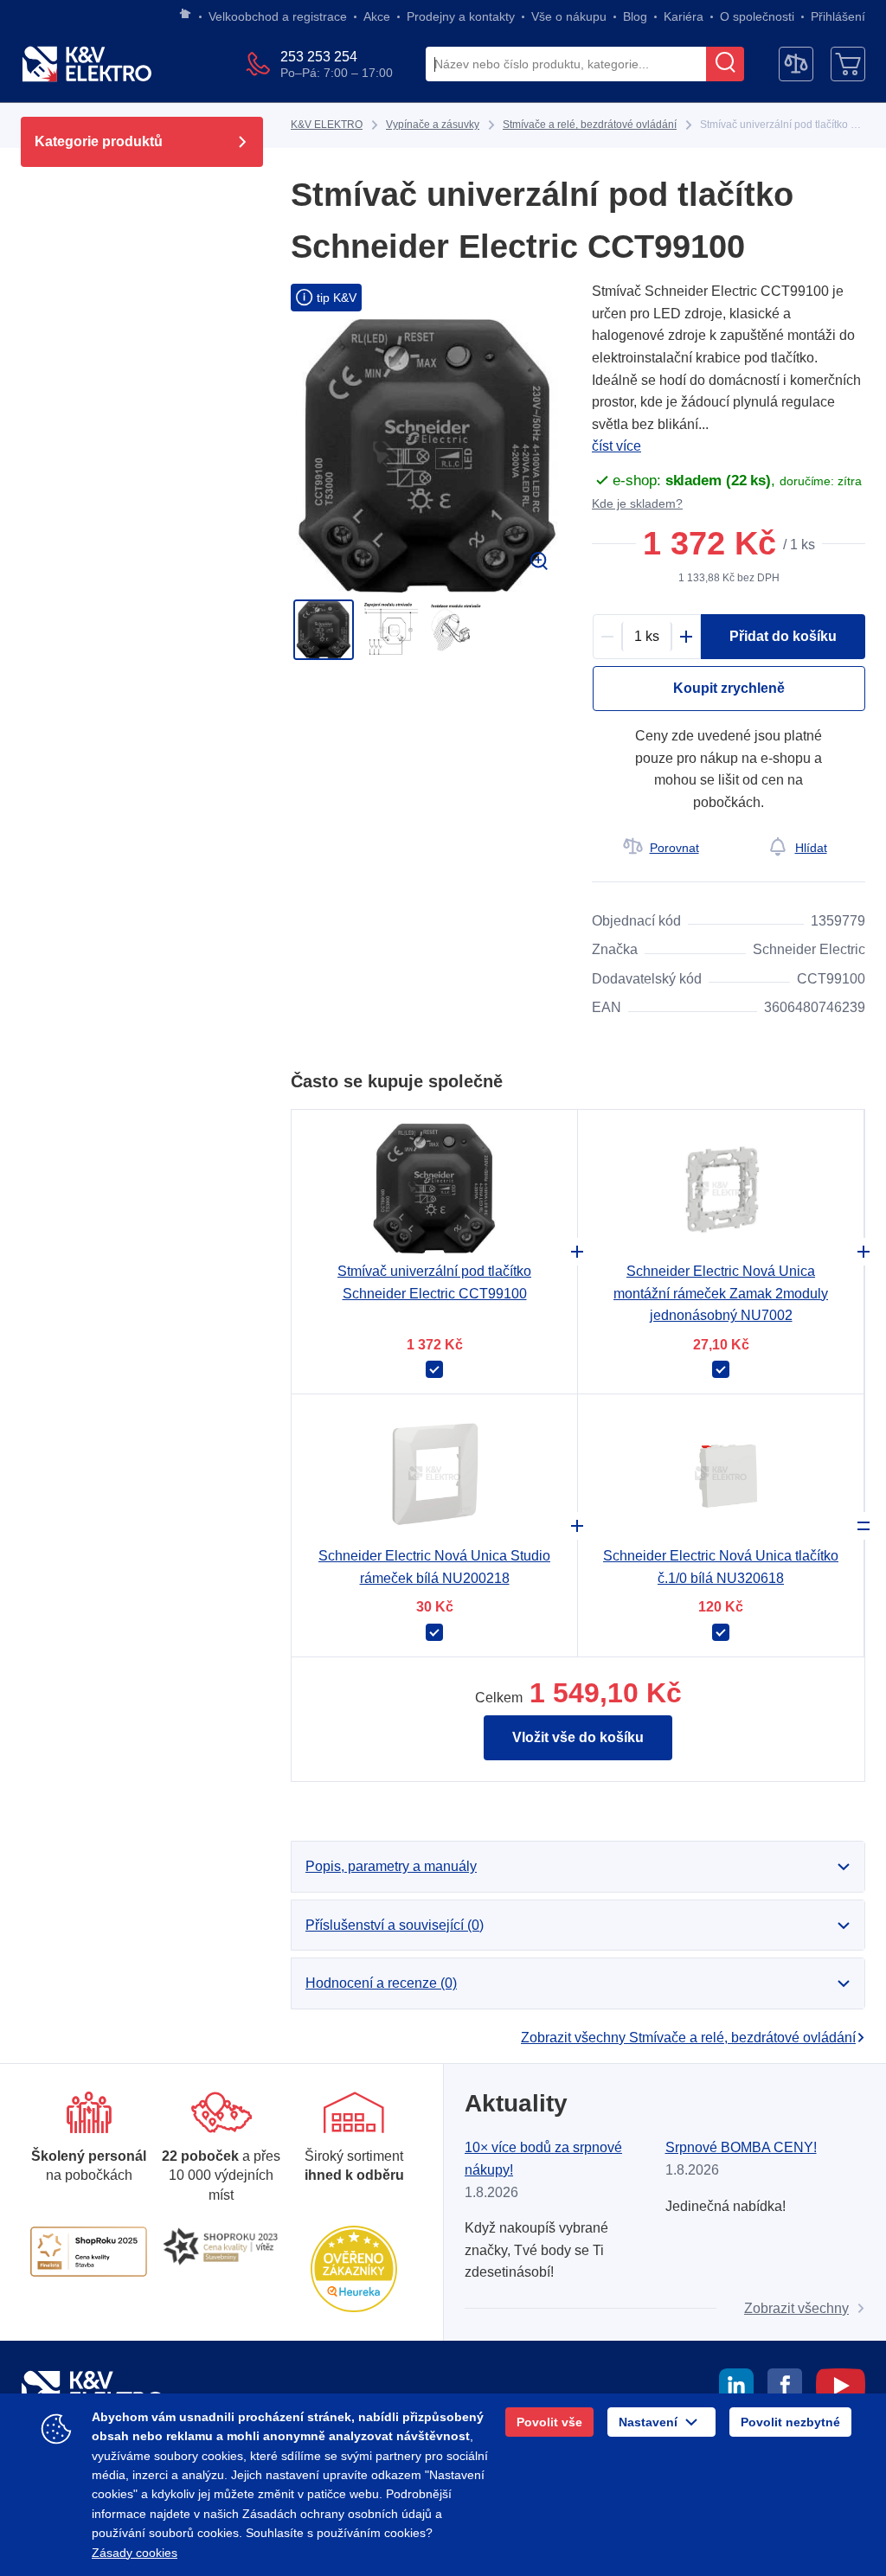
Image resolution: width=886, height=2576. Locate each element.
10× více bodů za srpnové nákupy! (543, 2159)
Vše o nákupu (569, 16)
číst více (616, 446)
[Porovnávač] (796, 64)
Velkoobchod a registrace (278, 16)
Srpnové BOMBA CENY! (741, 2147)
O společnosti (757, 16)
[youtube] (841, 2388)
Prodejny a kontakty (461, 16)
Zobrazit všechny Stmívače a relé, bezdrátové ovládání (688, 2038)
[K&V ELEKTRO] (87, 64)
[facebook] (785, 2388)
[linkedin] (736, 2388)
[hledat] (725, 64)
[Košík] (848, 64)
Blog (635, 16)
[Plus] (686, 637)
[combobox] (566, 65)
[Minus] (607, 637)
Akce (377, 16)
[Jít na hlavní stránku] (185, 15)
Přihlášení (838, 16)
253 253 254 (319, 57)
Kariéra (684, 16)
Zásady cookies (135, 2553)
